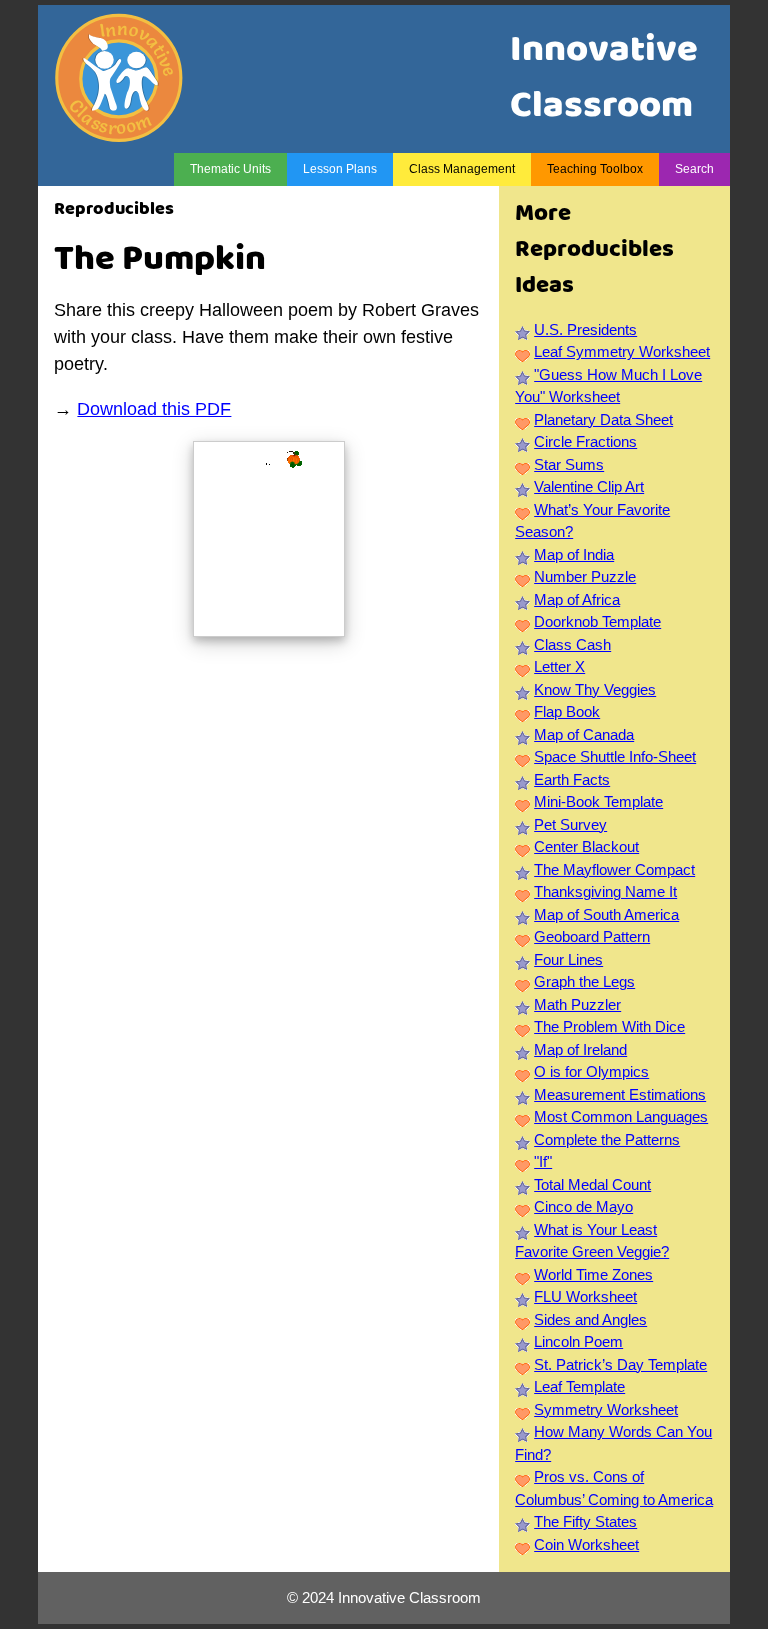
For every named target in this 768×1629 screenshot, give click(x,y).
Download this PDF (154, 409)
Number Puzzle (585, 576)
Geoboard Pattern (592, 936)
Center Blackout (586, 846)
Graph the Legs (584, 981)
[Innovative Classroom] (119, 132)
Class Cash (572, 644)
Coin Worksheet (586, 1544)
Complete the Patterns (607, 1139)
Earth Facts (572, 779)
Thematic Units (230, 169)
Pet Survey (570, 824)
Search (694, 169)
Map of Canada (584, 734)
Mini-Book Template (598, 801)
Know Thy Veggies (595, 689)
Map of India (574, 554)
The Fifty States (585, 1521)
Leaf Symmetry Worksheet (622, 351)
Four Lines (568, 959)
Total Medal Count (592, 1184)
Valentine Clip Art (589, 486)
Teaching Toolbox (595, 169)
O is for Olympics (591, 1071)
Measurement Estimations (620, 1094)
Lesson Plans (340, 169)
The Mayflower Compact (614, 869)
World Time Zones (593, 1274)
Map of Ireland (580, 1049)
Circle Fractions (585, 441)
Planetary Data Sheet (603, 419)
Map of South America (606, 914)
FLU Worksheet (585, 1296)
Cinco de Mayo (583, 1206)
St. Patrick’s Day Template (620, 1364)
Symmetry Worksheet (606, 1409)
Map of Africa (577, 599)
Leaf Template (579, 1386)
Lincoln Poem (578, 1341)
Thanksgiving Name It (605, 891)
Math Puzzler (577, 1004)
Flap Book (567, 711)
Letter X (559, 666)
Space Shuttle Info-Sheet (615, 756)
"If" (543, 1161)
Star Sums (569, 464)
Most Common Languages (621, 1116)
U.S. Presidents (585, 329)
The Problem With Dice (609, 1026)
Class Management (462, 169)
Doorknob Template (597, 621)
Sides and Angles (590, 1319)
